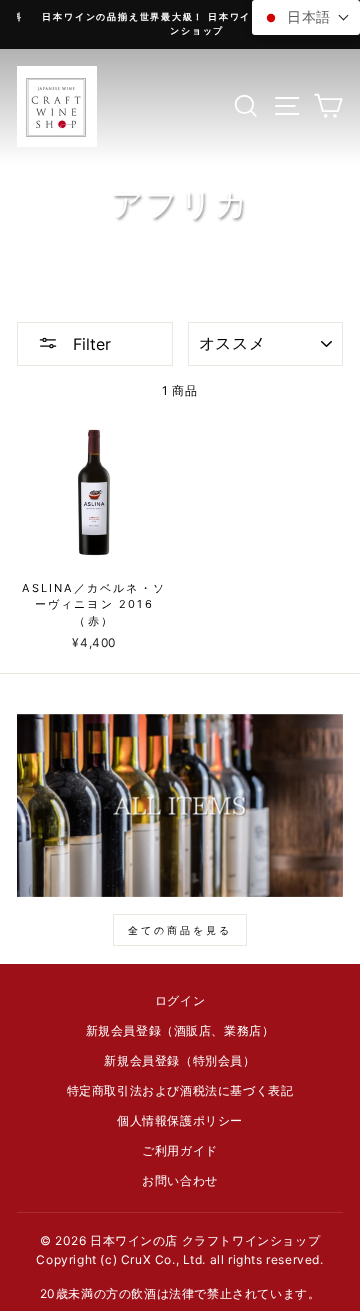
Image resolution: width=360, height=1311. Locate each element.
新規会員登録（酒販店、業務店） (180, 1030)
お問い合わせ (180, 1180)
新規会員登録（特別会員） (179, 1060)
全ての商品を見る (180, 930)
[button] (306, 17)
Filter (89, 344)
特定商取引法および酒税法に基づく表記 (180, 1090)
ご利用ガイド (180, 1150)
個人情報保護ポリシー (180, 1120)
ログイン (180, 1000)
